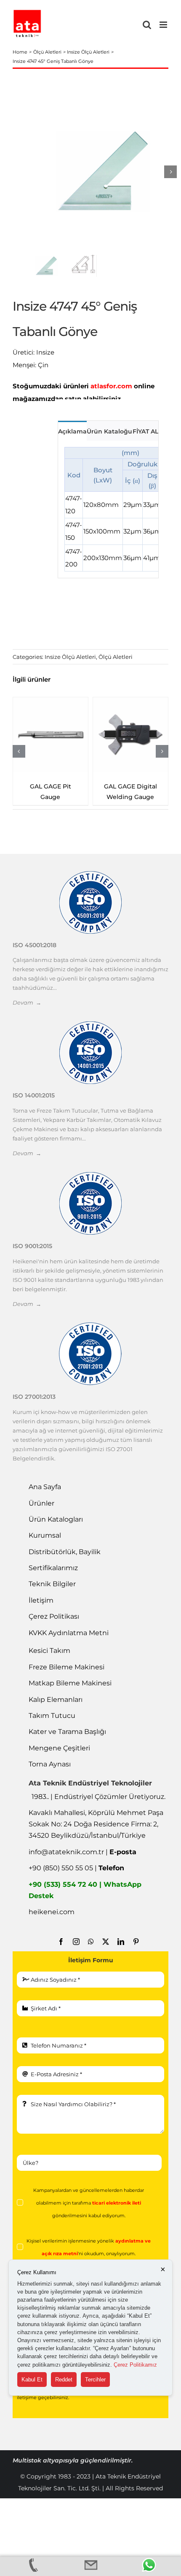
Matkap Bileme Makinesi (70, 1694)
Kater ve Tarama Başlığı (67, 1743)
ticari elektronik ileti (117, 2214)
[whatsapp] (91, 1953)
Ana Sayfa (45, 1498)
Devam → (27, 1013)
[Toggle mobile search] (147, 25)
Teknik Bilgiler (52, 1595)
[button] (19, 757)
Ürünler (41, 1514)
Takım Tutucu (52, 1727)
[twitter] (106, 1953)
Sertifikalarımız (53, 1579)
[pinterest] (136, 1953)
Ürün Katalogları (56, 1530)
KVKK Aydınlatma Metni (69, 1644)
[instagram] (76, 1953)
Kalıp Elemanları (56, 1711)
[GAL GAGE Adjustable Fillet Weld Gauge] (130, 735)
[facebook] (61, 1953)
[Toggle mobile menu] (164, 25)
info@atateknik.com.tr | (83, 1863)
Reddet (64, 2380)
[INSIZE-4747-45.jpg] (103, 172)
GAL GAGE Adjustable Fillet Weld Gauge (130, 797)
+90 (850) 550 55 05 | (76, 1879)
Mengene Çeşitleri (59, 1759)
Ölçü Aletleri (116, 657)
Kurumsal (45, 1546)
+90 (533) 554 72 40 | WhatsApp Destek (85, 1901)
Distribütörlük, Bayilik (65, 1563)
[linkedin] (121, 1953)
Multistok (28, 2471)
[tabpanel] (108, 509)
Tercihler (95, 2380)
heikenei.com (52, 1923)
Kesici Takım (49, 1662)
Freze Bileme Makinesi (67, 1678)
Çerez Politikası (54, 1627)
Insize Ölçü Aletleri (70, 657)
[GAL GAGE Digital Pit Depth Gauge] (51, 735)
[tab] (72, 431)
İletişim (41, 1611)
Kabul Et (32, 2380)
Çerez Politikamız (135, 2365)
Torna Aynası (50, 1775)
